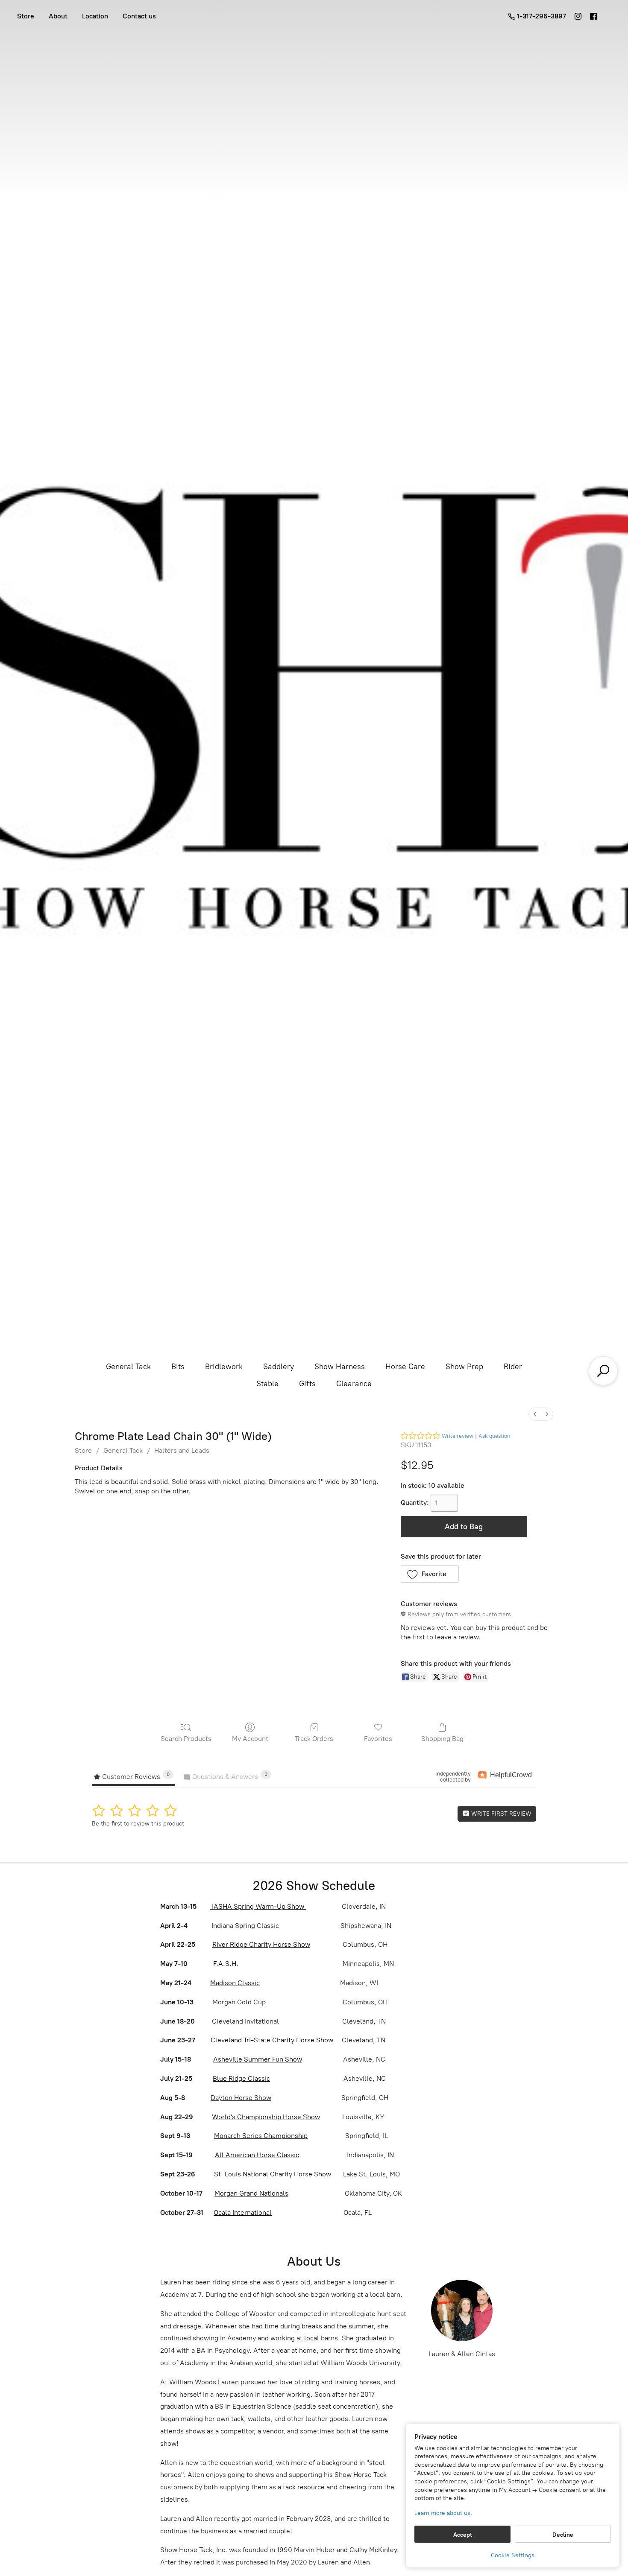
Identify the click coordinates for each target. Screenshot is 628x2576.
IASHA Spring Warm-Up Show (258, 1906)
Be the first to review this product (138, 1824)
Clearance (354, 1384)
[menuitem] (535, 1414)
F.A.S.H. (225, 1964)
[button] (430, 1574)
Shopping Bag (442, 1739)
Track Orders (314, 1739)
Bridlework (224, 1367)
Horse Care (405, 1367)
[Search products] (603, 1371)
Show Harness (340, 1367)
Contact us (139, 16)
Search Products (186, 1739)
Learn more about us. (443, 2513)
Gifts (307, 1384)
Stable (267, 1384)
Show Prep (464, 1367)
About (58, 16)
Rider (513, 1367)
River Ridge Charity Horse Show (261, 1944)
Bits (178, 1367)
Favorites (378, 1739)
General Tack (128, 1367)
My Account (250, 1739)
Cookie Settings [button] (513, 2555)
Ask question (494, 1436)
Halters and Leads (182, 1450)
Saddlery (279, 1367)
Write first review (500, 1814)
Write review (458, 1436)
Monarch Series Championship (261, 2136)
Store (26, 16)
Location (95, 16)
